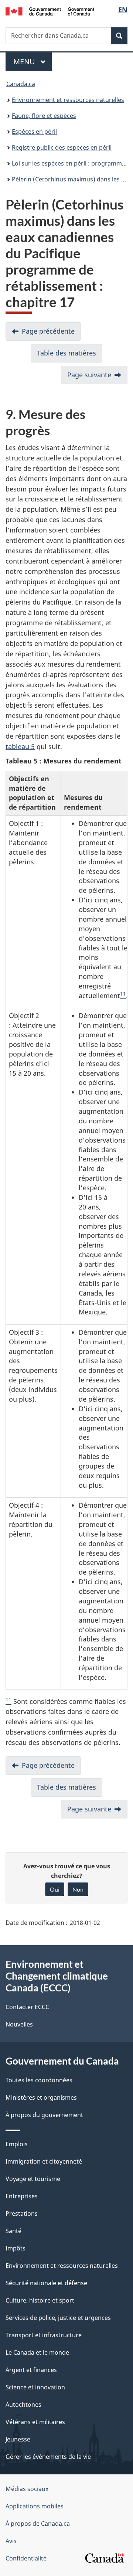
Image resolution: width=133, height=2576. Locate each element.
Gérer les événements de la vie (48, 2457)
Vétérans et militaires (35, 2422)
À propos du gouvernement (44, 2115)
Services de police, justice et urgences (58, 2318)
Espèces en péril (34, 132)
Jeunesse (18, 2439)
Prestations (22, 2213)
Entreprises (22, 2196)
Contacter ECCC (27, 2007)
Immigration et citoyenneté (44, 2161)
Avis (11, 2541)
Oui (55, 1889)
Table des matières (66, 353)
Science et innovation (35, 2387)
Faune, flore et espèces (44, 116)
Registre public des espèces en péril (62, 147)
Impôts (16, 2248)
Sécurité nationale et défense (46, 2283)
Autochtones (23, 2405)
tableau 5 (20, 746)
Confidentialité (26, 2558)
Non (78, 1889)
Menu (33, 62)
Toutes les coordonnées (39, 2080)
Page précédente (48, 331)
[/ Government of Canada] (50, 11)
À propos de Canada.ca (38, 2524)
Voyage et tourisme (33, 2179)
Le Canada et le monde (37, 2352)
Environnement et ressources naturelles (68, 100)
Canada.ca (21, 84)
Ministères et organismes (41, 2097)
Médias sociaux (27, 2489)
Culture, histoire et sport (40, 2300)
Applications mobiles (35, 2506)
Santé (13, 2231)
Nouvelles (19, 2024)
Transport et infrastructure (44, 2335)
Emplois (17, 2144)
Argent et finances (31, 2370)
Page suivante (89, 375)
